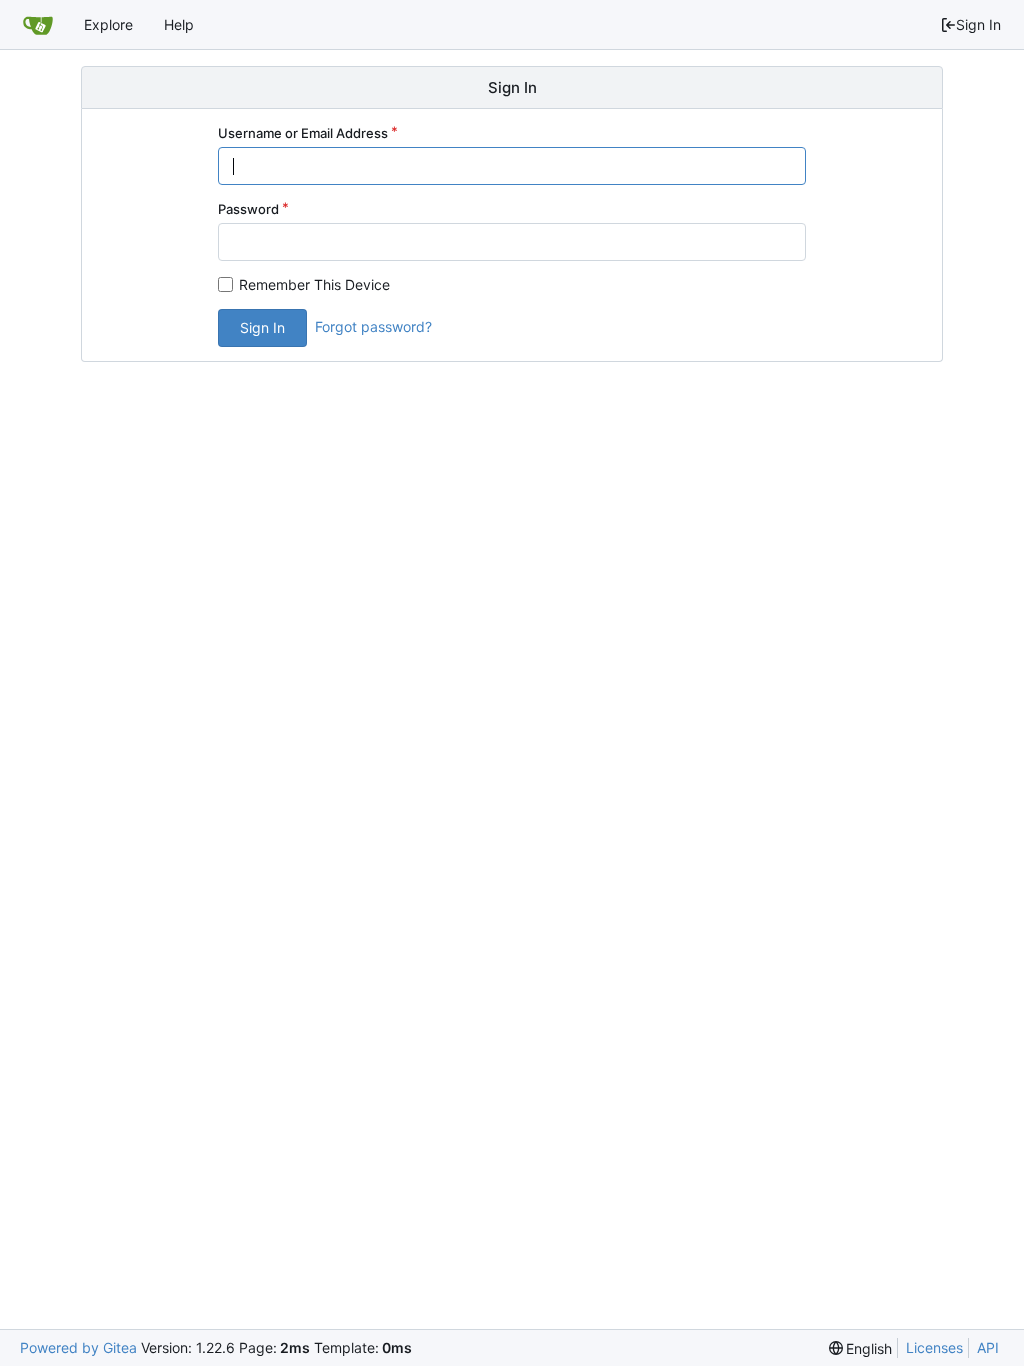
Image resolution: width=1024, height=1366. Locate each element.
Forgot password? (373, 326)
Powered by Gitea (78, 1347)
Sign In (978, 24)
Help (179, 24)
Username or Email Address (303, 133)
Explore (108, 24)
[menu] (861, 1348)
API (988, 1347)
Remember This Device (314, 284)
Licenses (934, 1347)
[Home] (38, 25)
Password (248, 209)
